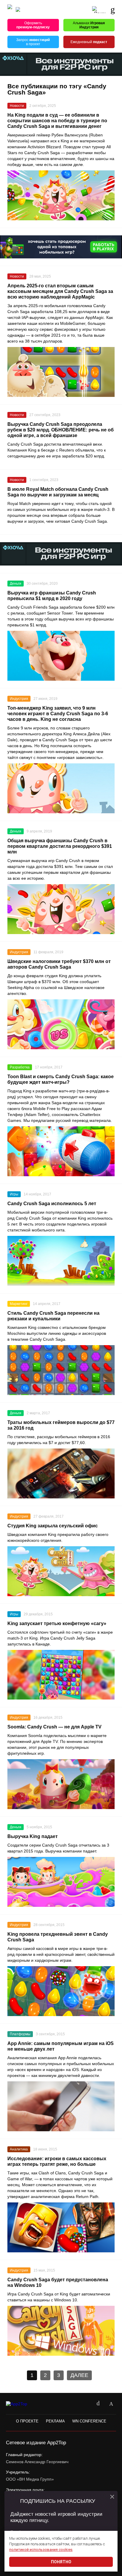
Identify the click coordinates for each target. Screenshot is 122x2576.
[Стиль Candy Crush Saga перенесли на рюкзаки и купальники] (61, 1370)
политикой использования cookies (41, 2550)
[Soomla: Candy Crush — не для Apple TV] (61, 1784)
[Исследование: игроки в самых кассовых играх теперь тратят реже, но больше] (61, 2227)
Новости (17, 106)
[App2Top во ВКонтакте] (98, 2404)
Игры (14, 1194)
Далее (79, 2375)
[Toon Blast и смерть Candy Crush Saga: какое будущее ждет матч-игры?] (61, 1151)
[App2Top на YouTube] (85, 2404)
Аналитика (19, 2149)
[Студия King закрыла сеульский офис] (61, 1571)
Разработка (20, 1067)
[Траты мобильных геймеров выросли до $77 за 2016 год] (61, 1473)
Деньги (16, 584)
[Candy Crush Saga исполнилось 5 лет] (61, 1261)
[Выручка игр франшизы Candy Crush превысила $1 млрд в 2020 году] (61, 656)
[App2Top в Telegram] (111, 2404)
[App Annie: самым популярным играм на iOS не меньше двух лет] (61, 2106)
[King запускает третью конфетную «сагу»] (61, 1675)
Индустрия (19, 699)
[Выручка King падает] (61, 1882)
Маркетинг (19, 1304)
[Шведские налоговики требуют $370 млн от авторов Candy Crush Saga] (61, 1024)
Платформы (20, 2034)
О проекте (27, 2421)
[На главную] (10, 10)
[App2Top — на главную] (21, 2404)
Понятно (61, 2562)
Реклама (55, 2421)
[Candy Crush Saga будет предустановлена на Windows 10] (61, 2331)
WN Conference (89, 2421)
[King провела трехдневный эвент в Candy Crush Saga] (61, 1991)
